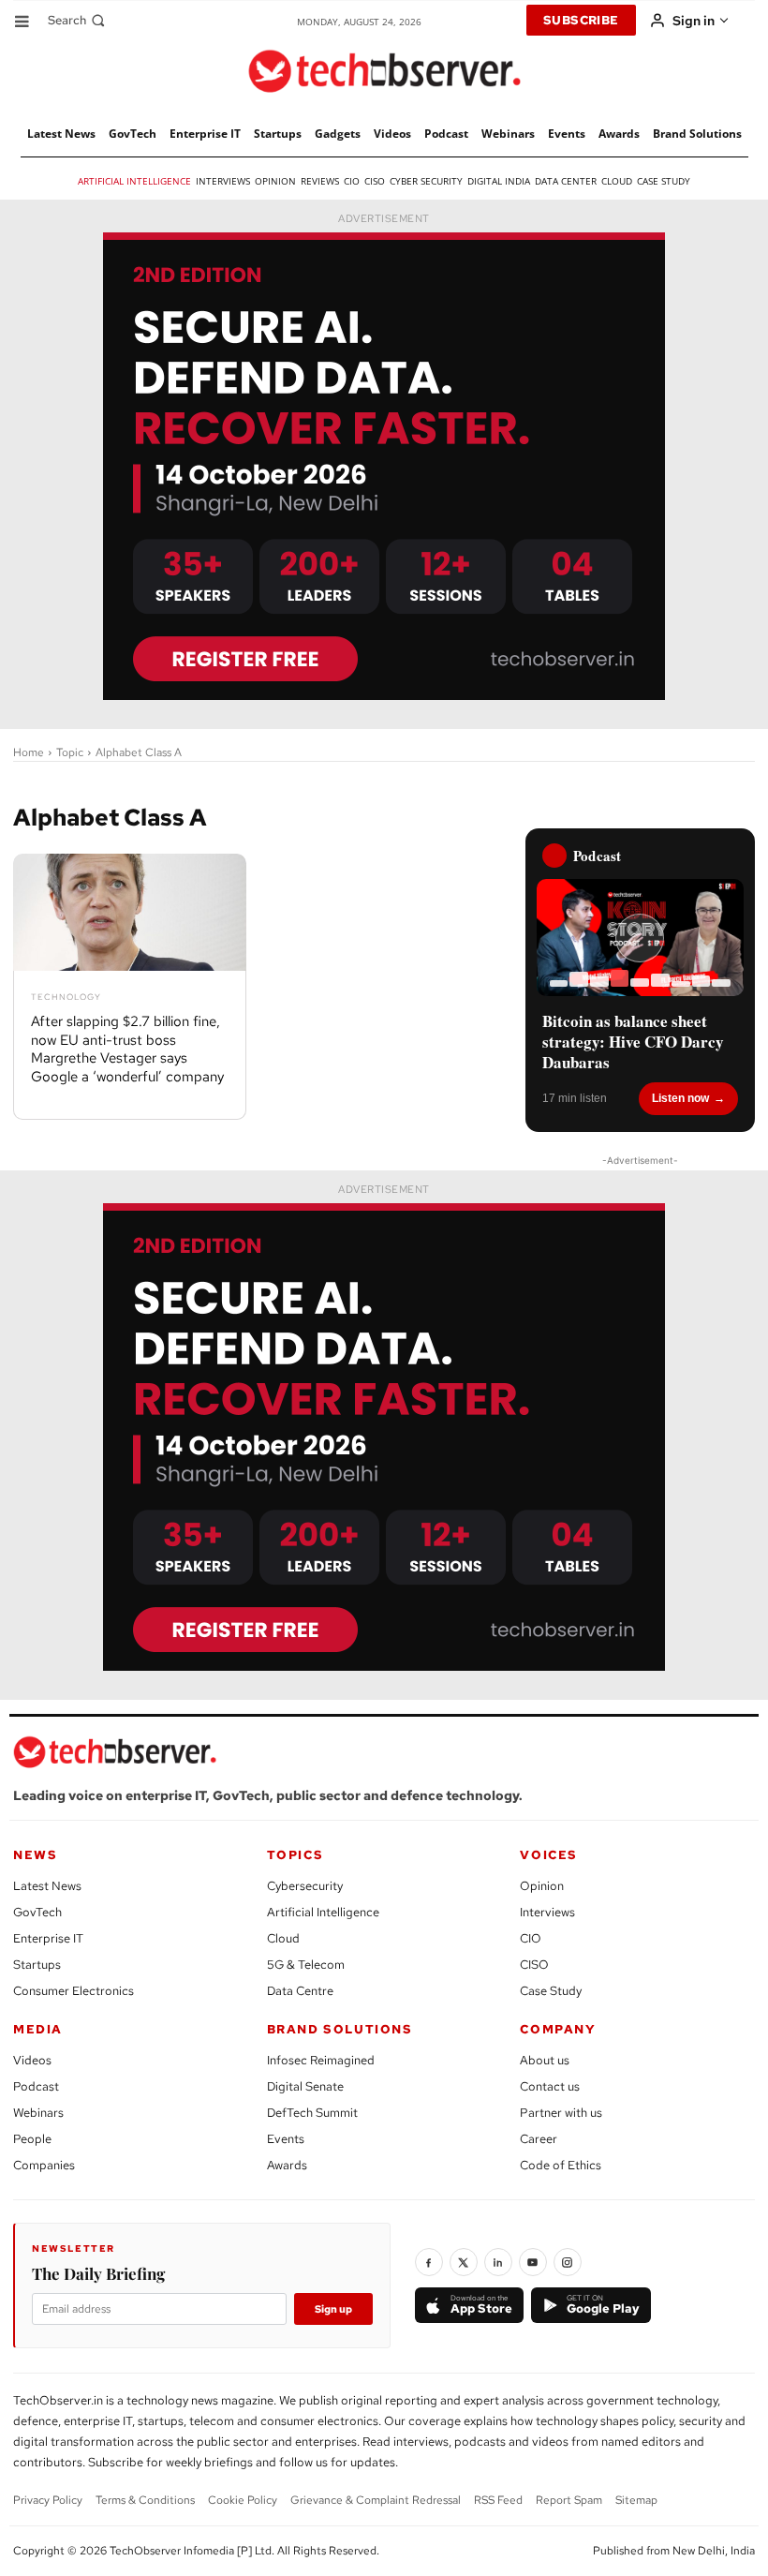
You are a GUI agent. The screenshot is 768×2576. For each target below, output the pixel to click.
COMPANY (558, 2029)
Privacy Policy (48, 2500)
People (32, 2139)
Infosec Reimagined (321, 2060)
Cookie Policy (243, 2500)
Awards (287, 2165)
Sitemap (636, 2500)
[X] (464, 2262)
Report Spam (569, 2500)
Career (539, 2139)
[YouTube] (533, 2262)
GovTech (37, 1912)
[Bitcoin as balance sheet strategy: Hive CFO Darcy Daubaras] (640, 937)
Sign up (333, 2309)
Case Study (551, 1991)
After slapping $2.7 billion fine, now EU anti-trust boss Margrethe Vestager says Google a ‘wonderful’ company (127, 1049)
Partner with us (561, 2113)
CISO (534, 1965)
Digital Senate (305, 2086)
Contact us (550, 2086)
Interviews (547, 1912)
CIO (531, 1938)
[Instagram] (568, 2262)
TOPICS (295, 1855)
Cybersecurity (305, 1886)
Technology (66, 998)
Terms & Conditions (145, 2500)
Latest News (47, 1886)
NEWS (35, 1855)
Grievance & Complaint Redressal (376, 2500)
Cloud (283, 1938)
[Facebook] (429, 2262)
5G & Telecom (306, 1965)
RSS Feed (498, 2500)
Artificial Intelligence (323, 1912)
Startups (37, 1965)
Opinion (542, 1886)
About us (545, 2060)
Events (286, 2139)
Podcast (36, 2086)
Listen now (680, 1098)
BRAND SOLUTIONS (340, 2029)
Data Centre (300, 1991)
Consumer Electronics (74, 1991)
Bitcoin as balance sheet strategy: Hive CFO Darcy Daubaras (633, 1042)
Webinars (38, 2113)
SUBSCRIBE (581, 20)
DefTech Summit (312, 2113)
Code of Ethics (561, 2165)
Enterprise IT (48, 1938)
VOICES (549, 1855)
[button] (78, 20)
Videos (32, 2060)
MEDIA (38, 2029)
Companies (44, 2165)
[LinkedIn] (498, 2262)
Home (29, 752)
